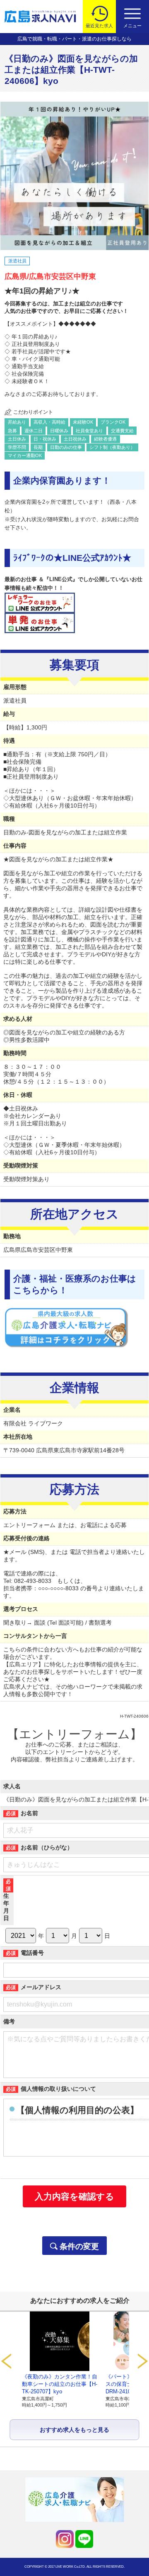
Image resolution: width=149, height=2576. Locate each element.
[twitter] (65, 2539)
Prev (6, 2361)
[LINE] (84, 2539)
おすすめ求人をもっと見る (74, 2430)
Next (143, 2361)
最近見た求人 (99, 26)
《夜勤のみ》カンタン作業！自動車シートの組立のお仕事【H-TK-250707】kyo (60, 2384)
